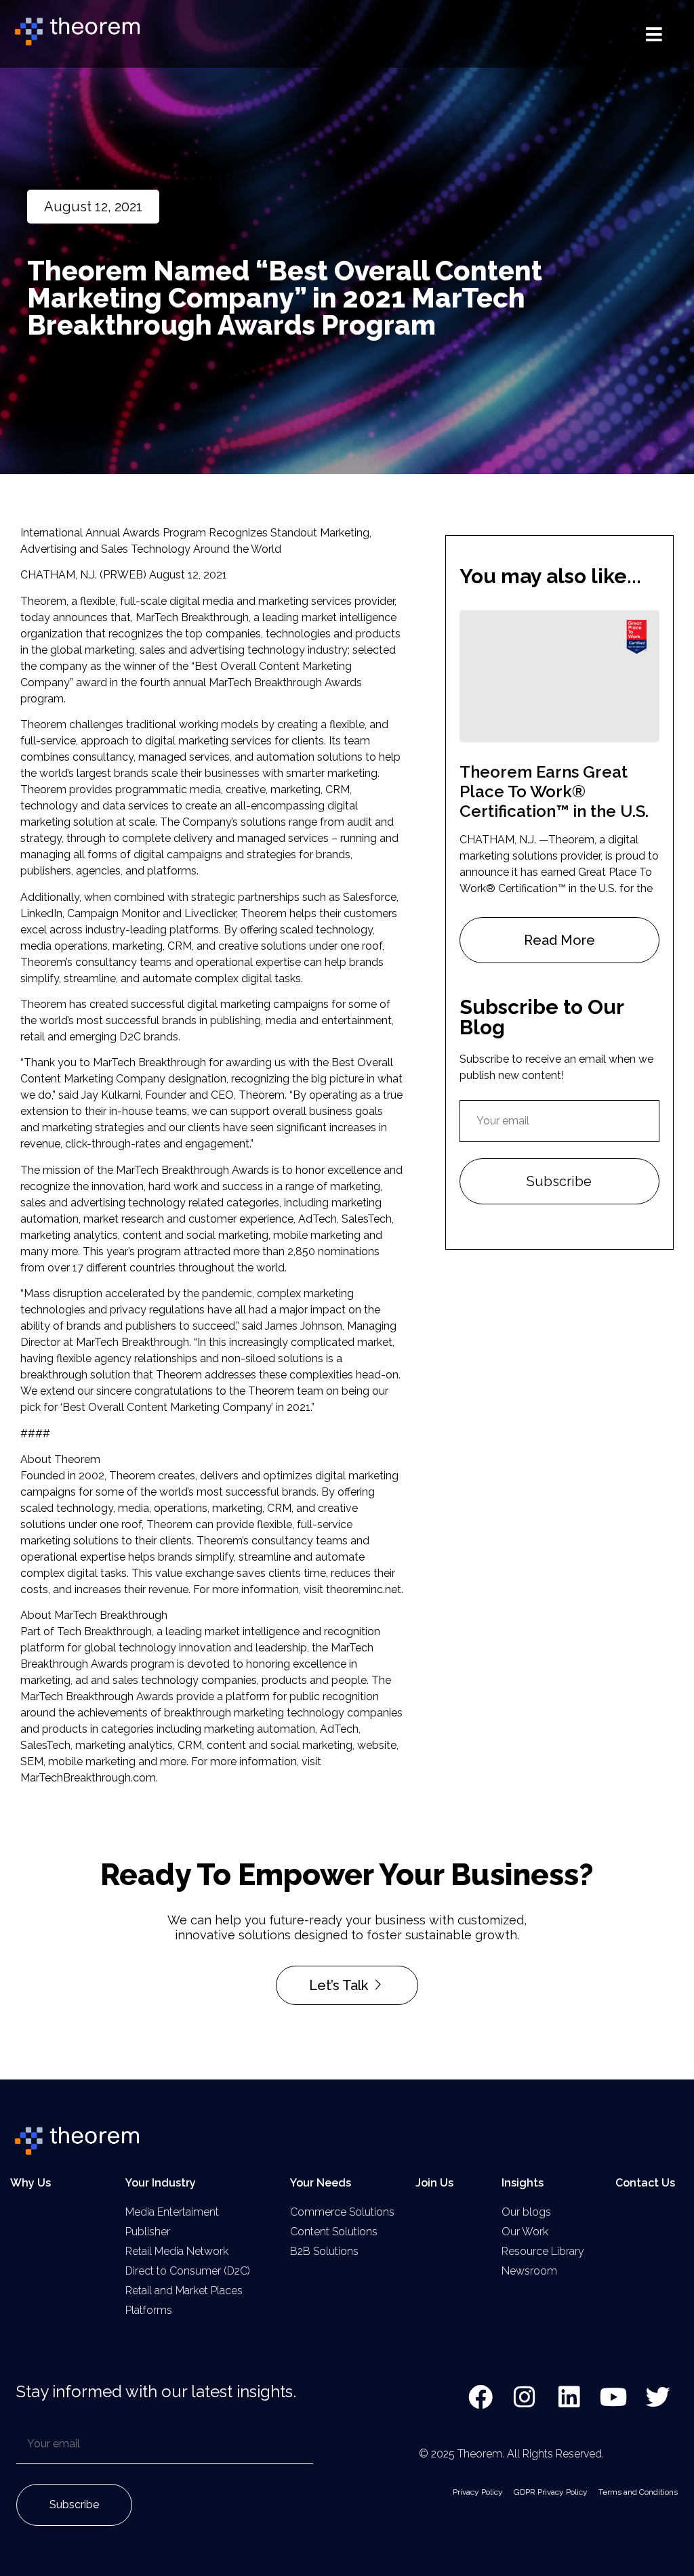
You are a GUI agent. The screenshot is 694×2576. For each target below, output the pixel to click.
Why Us (30, 2183)
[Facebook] (481, 2397)
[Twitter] (658, 2397)
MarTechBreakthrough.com (88, 1778)
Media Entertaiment (172, 2212)
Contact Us (645, 2183)
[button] (654, 34)
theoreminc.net (364, 1589)
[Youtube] (614, 2397)
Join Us (434, 2183)
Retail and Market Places (184, 2290)
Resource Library (543, 2251)
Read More (559, 940)
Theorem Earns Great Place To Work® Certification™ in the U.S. (554, 791)
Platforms (149, 2310)
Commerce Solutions (342, 2212)
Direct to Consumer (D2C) (188, 2271)
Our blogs (526, 2212)
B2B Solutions (324, 2251)
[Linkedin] (569, 2397)
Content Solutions (334, 2232)
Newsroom (529, 2271)
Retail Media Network (177, 2251)
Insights (523, 2183)
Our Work (525, 2232)
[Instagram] (525, 2397)
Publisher (148, 2232)
